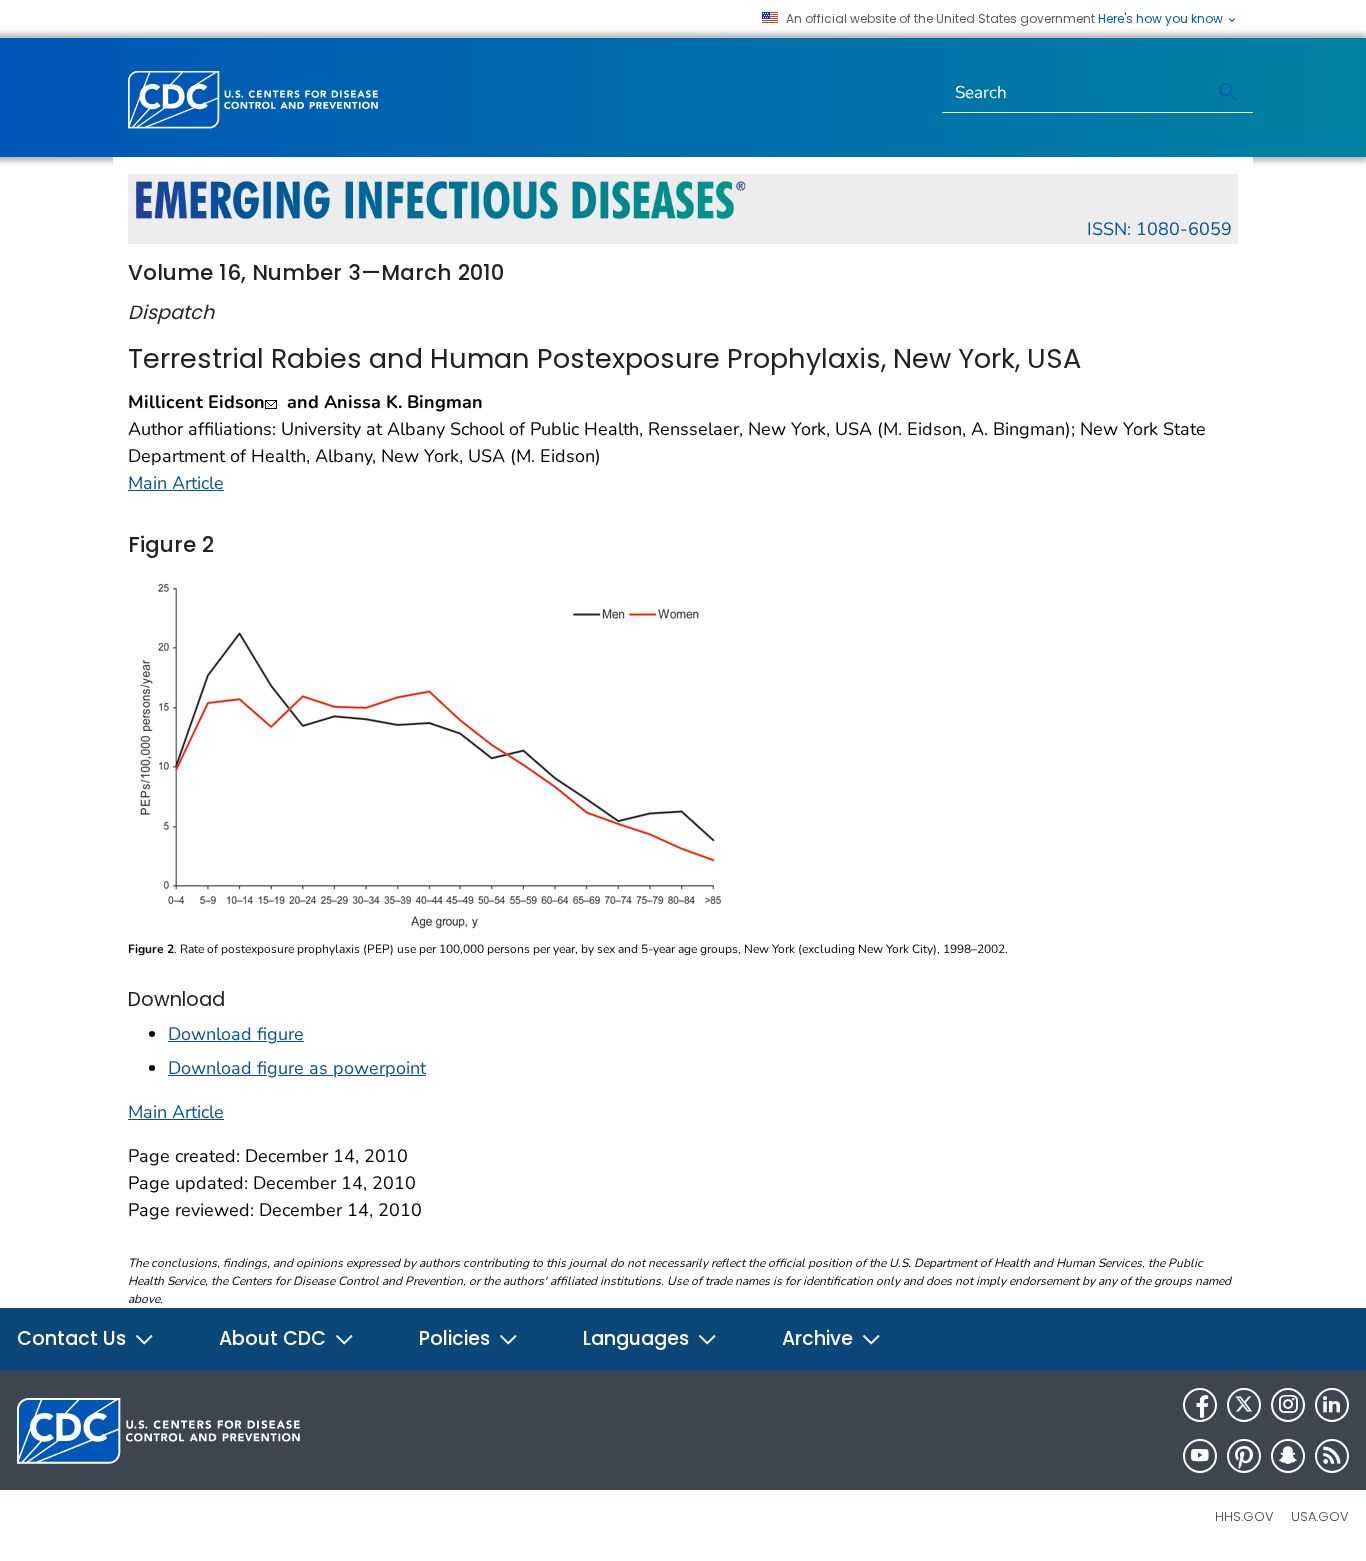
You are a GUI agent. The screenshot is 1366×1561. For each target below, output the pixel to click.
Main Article (176, 483)
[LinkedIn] (1332, 1405)
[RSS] (1332, 1456)
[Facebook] (1200, 1405)
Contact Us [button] (74, 1338)
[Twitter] (1244, 1405)
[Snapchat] (1288, 1456)
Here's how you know (1162, 19)
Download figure (236, 1034)
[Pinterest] (1244, 1456)
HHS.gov (1244, 1516)
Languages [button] (638, 1338)
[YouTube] (1200, 1456)
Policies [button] (457, 1338)
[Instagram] (1288, 1405)
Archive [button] (820, 1338)
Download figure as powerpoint (297, 1068)
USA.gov (1320, 1516)
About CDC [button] (275, 1338)
